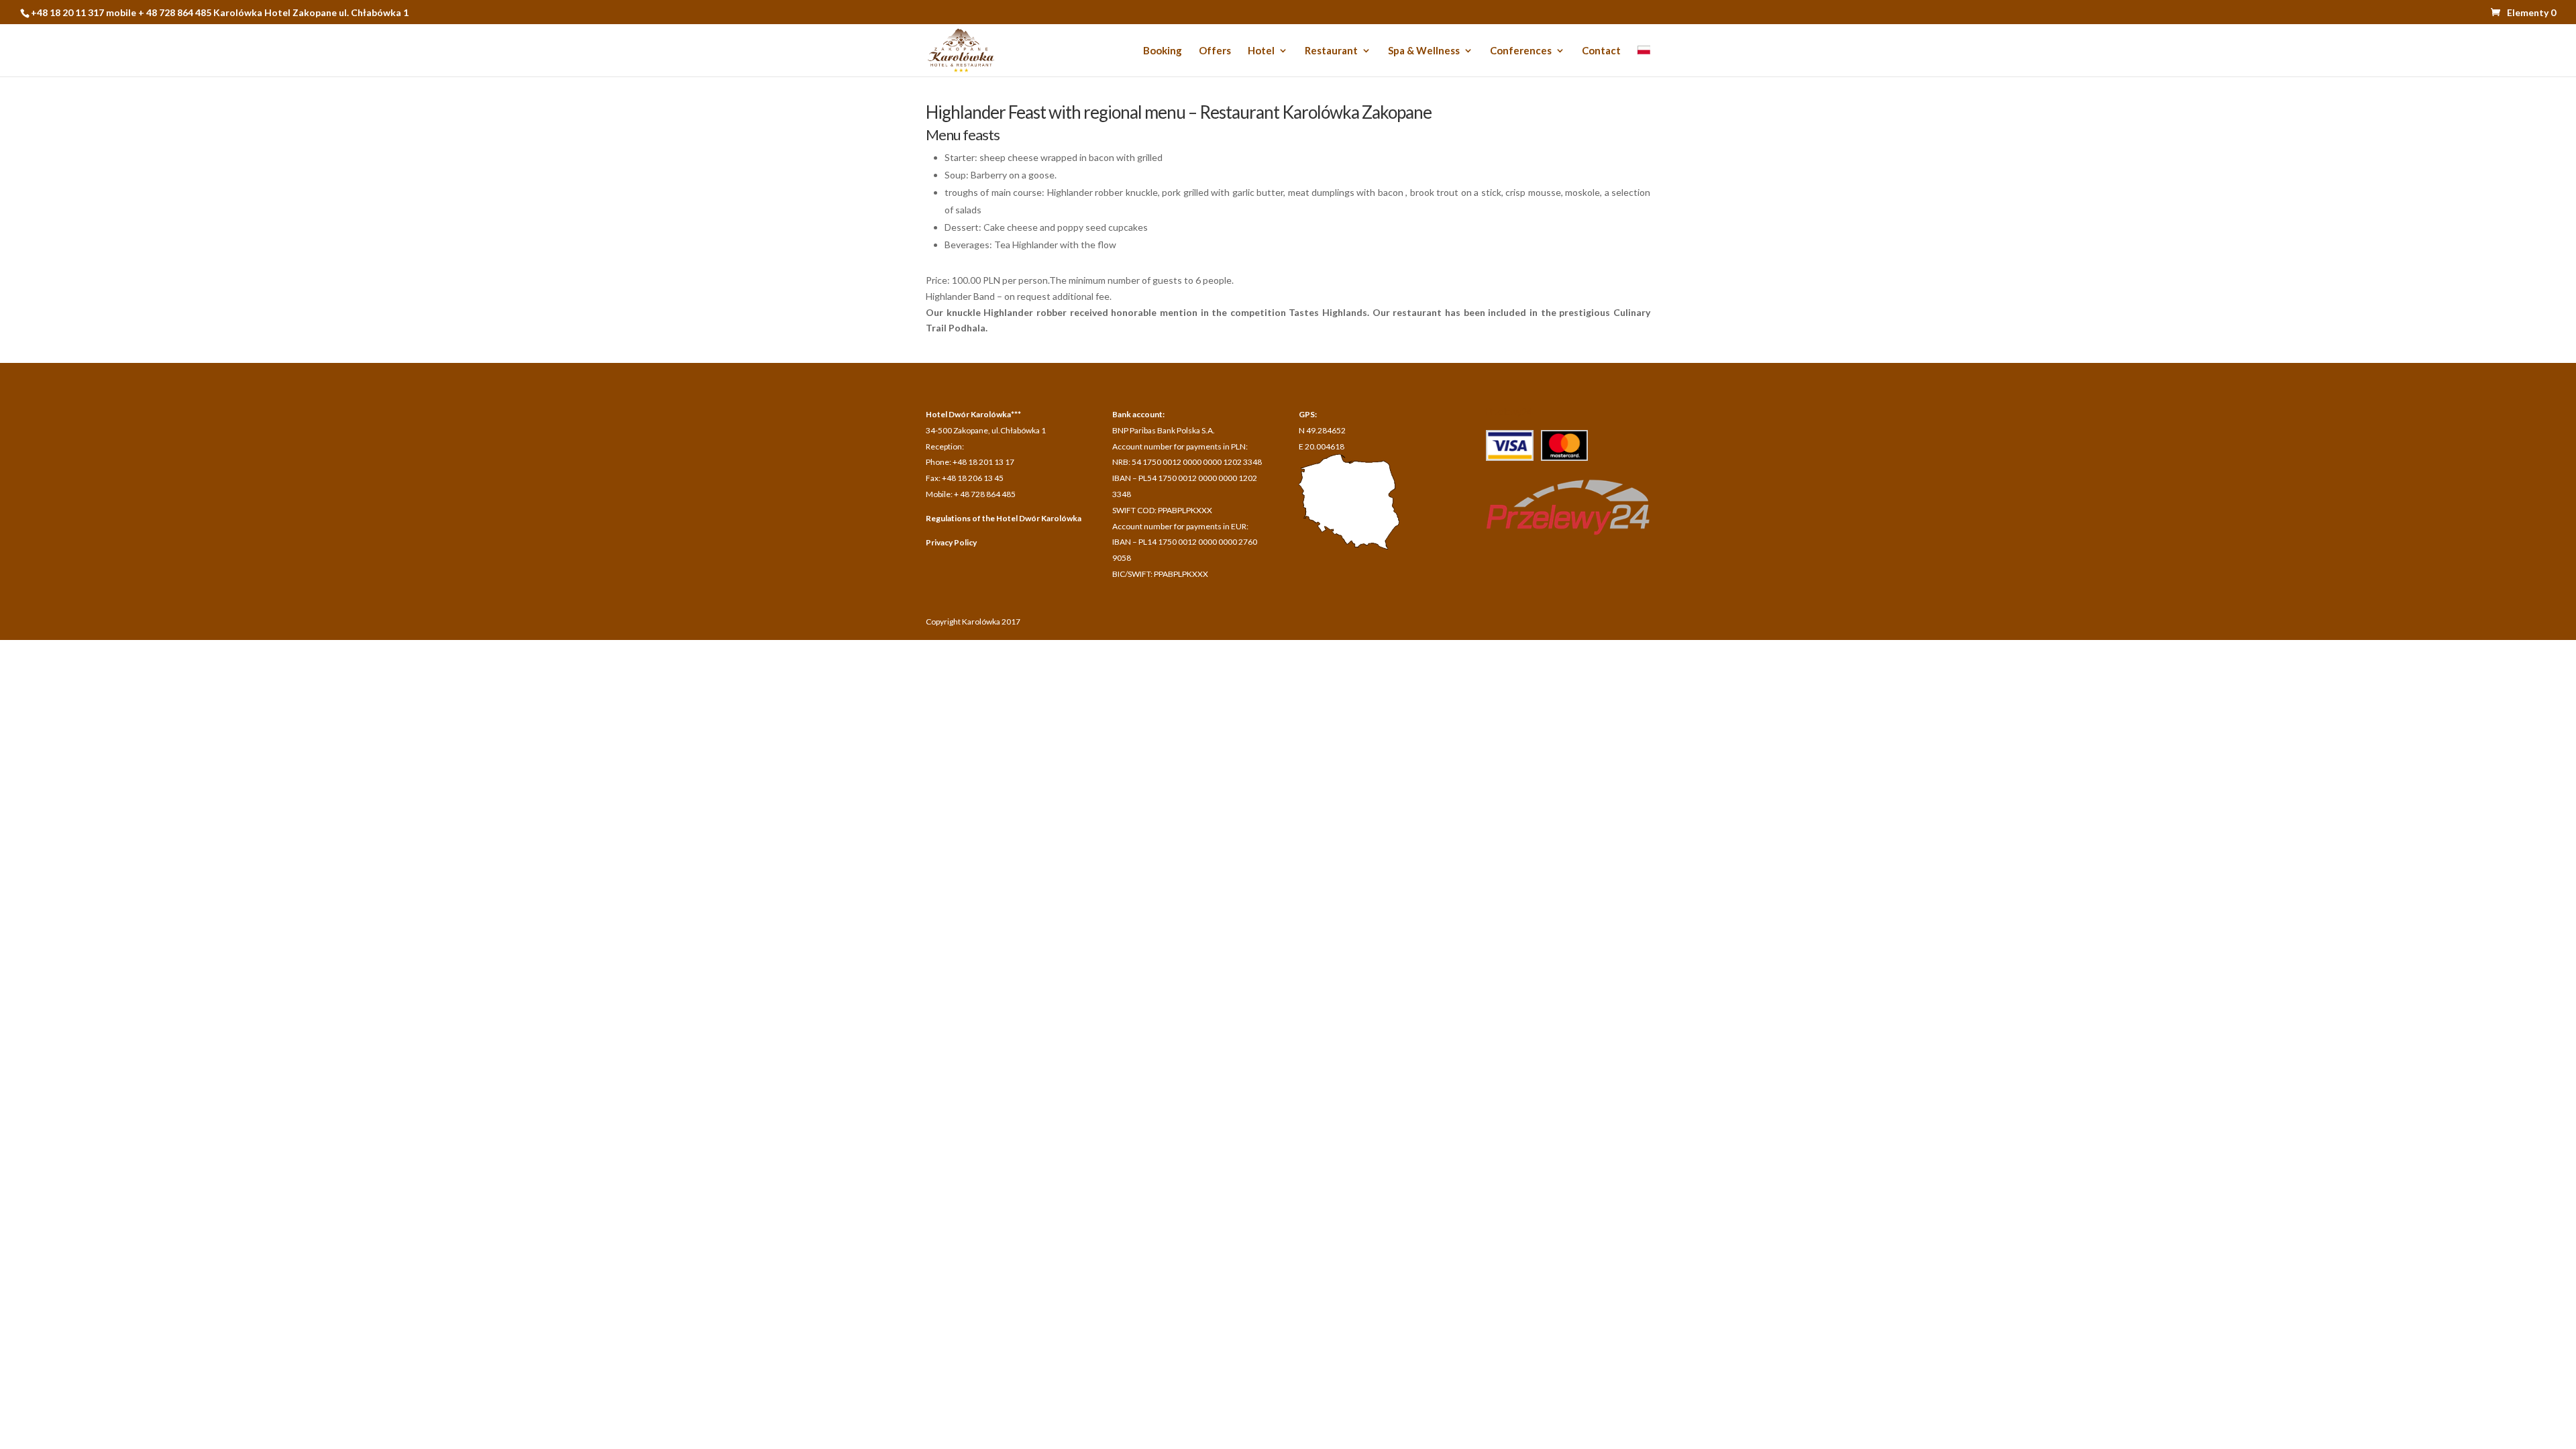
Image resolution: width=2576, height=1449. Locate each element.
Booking (1163, 51)
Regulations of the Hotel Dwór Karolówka (1004, 518)
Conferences (1521, 51)
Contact (1601, 51)
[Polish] (1644, 61)
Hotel (1261, 51)
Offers (1215, 51)
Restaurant (1331, 51)
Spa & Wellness (1424, 51)
